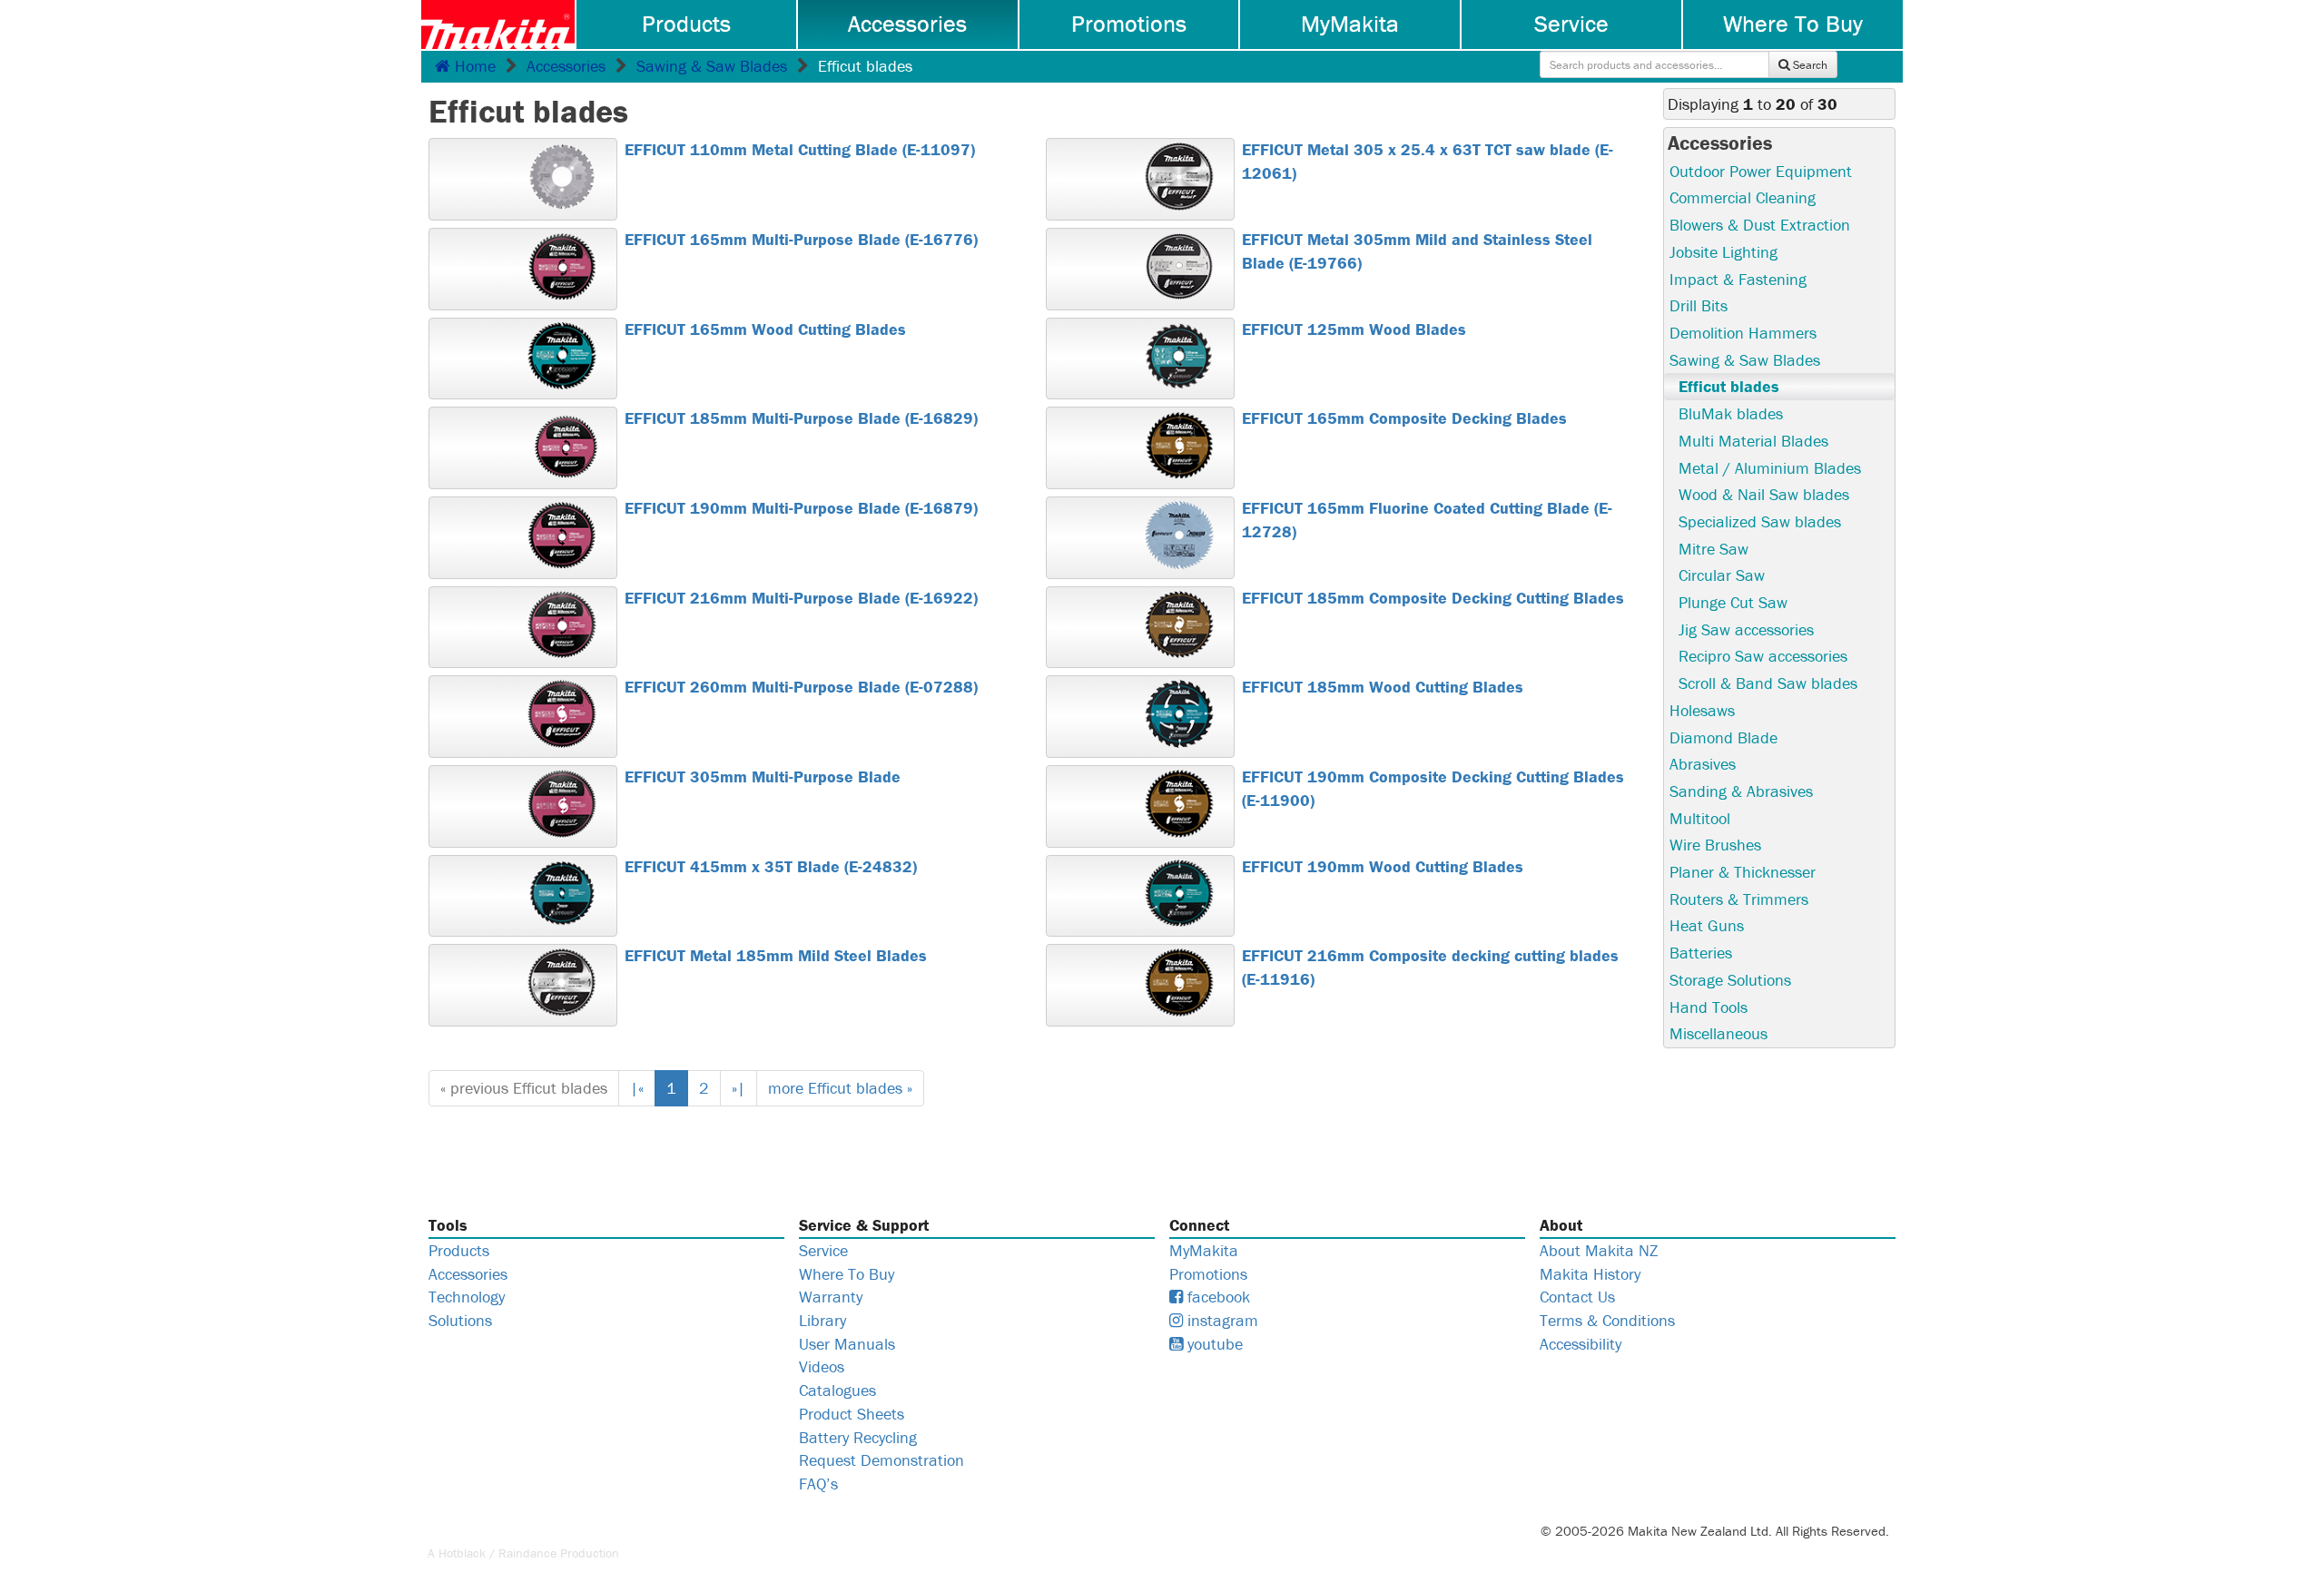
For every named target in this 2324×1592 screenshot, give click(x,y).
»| (739, 1088)
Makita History (1590, 1274)
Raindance (527, 1553)
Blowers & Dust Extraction (1760, 225)
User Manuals (847, 1344)
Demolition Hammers (1743, 333)
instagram (1221, 1320)
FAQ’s (818, 1484)
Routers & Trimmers (1739, 899)
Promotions (1129, 24)
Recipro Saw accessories (1763, 656)
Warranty (831, 1297)
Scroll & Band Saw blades (1768, 683)
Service (1571, 24)
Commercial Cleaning (1743, 197)
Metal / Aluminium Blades (1770, 468)
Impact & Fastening (1738, 279)
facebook (1216, 1297)
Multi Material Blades (1753, 441)
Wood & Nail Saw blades (1764, 494)
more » (840, 1088)
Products (686, 24)
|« (637, 1088)
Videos (822, 1366)
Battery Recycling (858, 1437)
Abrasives (1703, 764)
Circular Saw (1722, 575)
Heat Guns (1707, 925)
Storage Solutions (1730, 980)
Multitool (1700, 818)
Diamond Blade (1723, 737)
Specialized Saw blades (1760, 521)
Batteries (1701, 953)
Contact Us (1577, 1297)
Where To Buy (1793, 24)
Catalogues (837, 1390)
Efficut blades (1729, 386)
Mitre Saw (1713, 549)
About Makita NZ (1599, 1250)
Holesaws (1702, 710)
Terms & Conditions (1607, 1320)
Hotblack (462, 1553)
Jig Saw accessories (1746, 629)
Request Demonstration (881, 1460)
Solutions (460, 1320)
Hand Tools (1709, 1007)
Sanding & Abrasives (1741, 791)
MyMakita (1350, 24)
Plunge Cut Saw (1733, 602)
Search (1809, 65)
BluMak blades (1731, 413)
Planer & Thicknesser (1743, 872)
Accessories (907, 24)
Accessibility (1581, 1344)
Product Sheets (852, 1414)
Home (473, 66)
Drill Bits (1699, 305)
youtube (1213, 1344)
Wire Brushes (1715, 845)
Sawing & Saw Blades (712, 66)
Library (822, 1320)
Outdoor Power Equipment (1761, 171)
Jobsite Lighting (1723, 252)
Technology (467, 1297)
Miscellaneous (1718, 1033)
